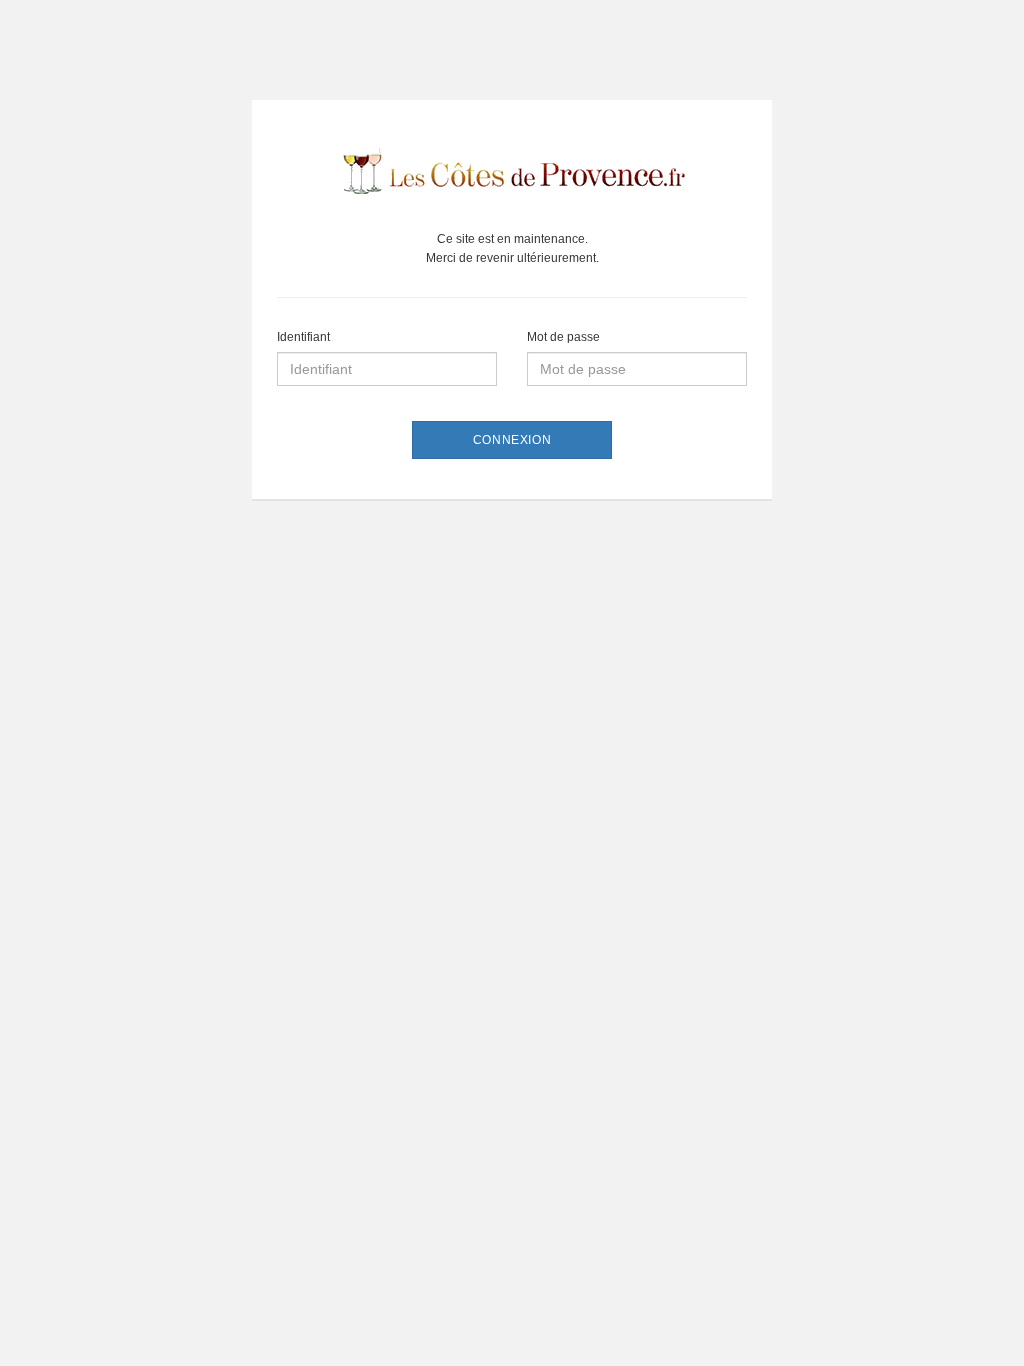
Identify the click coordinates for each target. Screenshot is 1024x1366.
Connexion (512, 440)
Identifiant (303, 337)
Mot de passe (563, 337)
